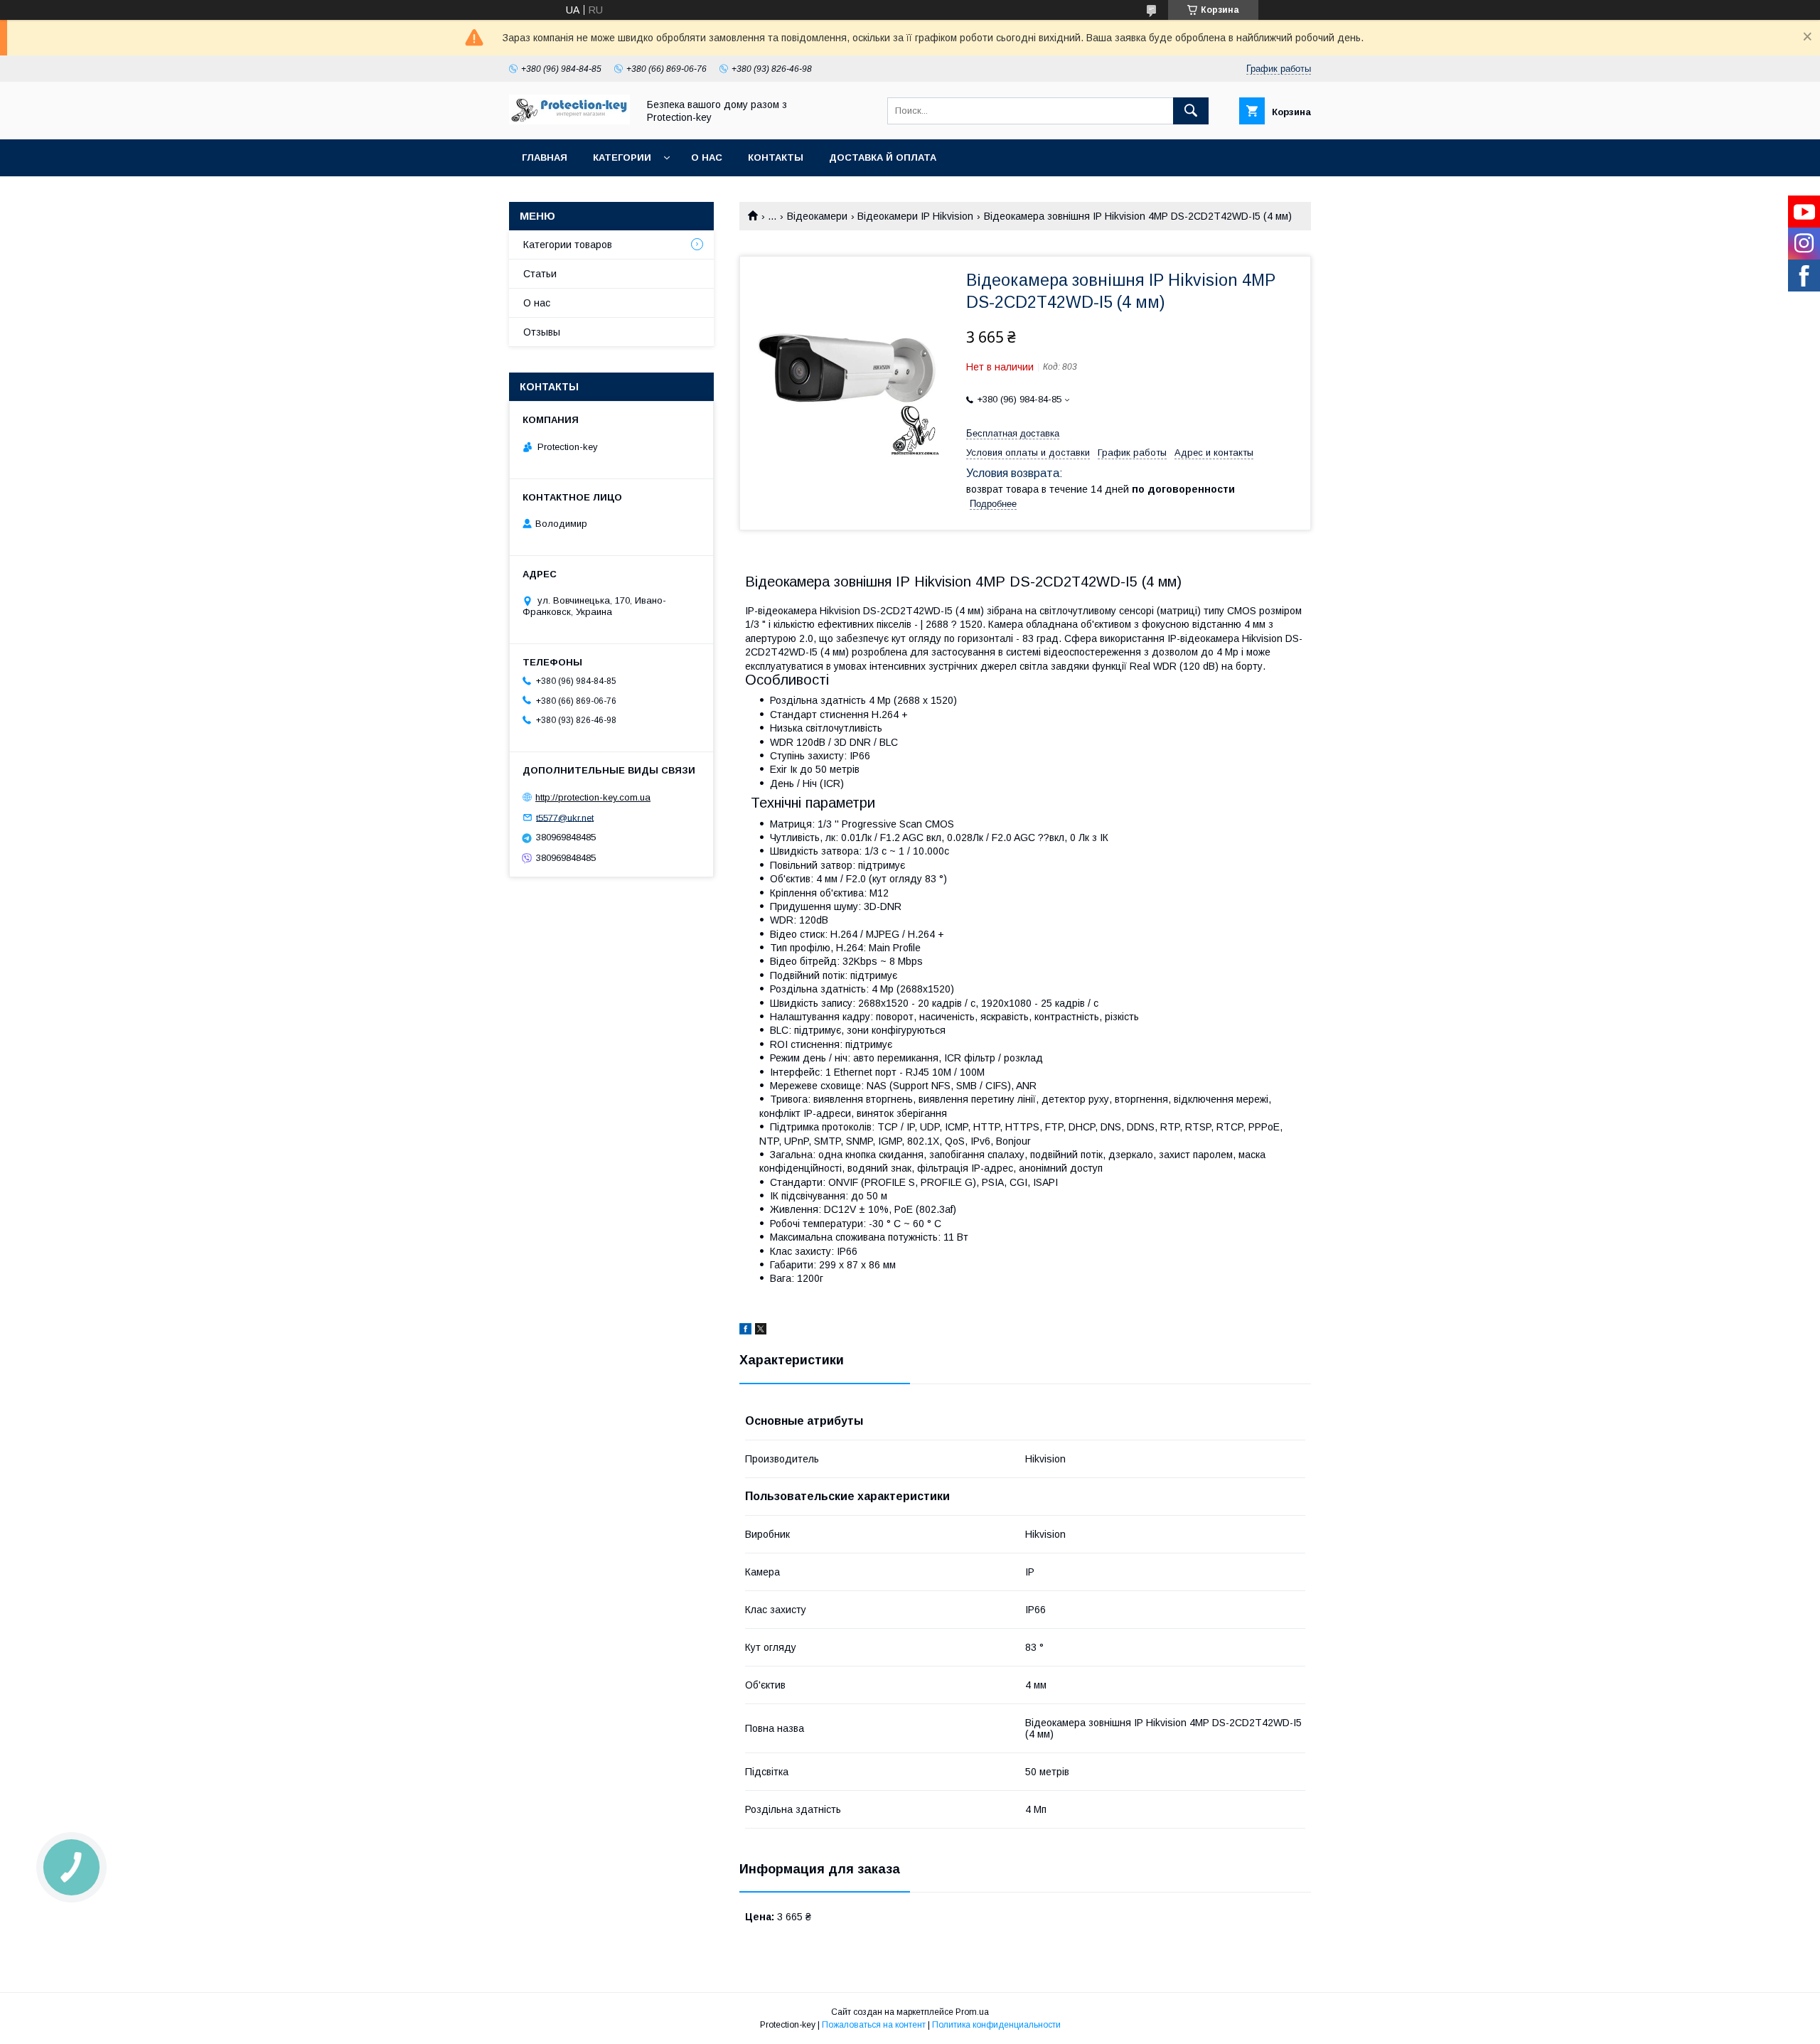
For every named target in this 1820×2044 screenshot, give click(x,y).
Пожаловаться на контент (874, 2025)
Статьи (540, 274)
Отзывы (542, 332)
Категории (622, 157)
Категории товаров (568, 245)
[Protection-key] (569, 121)
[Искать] (1191, 111)
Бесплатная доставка (1013, 433)
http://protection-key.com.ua (593, 797)
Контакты (776, 157)
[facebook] (745, 1331)
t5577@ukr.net (565, 817)
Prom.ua (972, 2012)
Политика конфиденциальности (996, 2025)
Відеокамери (817, 216)
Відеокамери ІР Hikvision (915, 216)
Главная (545, 157)
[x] (761, 1331)
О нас (707, 157)
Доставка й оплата (883, 157)
